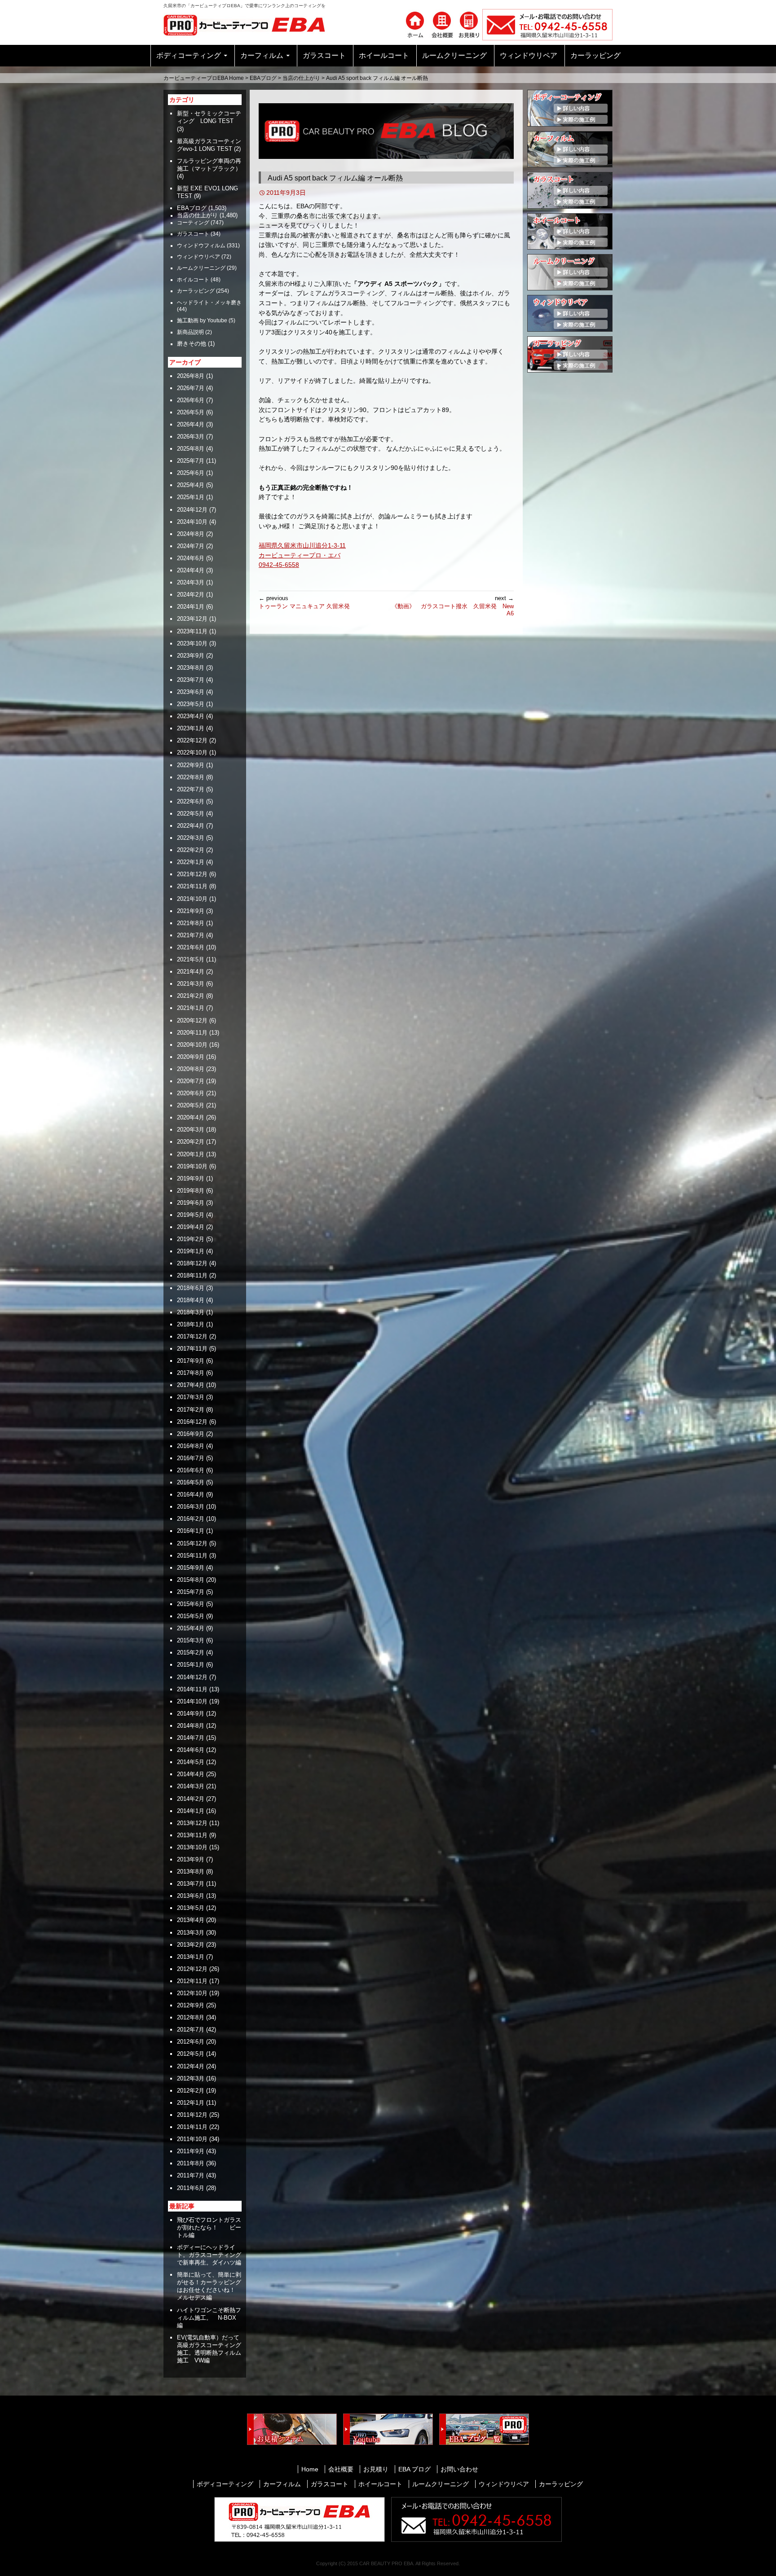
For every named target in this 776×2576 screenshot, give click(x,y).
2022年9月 (191, 765)
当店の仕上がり (301, 78)
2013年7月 (191, 1884)
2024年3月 (191, 582)
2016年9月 (191, 1434)
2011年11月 (192, 2127)
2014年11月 (192, 1689)
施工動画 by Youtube (202, 320)
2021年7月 (191, 935)
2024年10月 (192, 522)
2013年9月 (191, 1859)
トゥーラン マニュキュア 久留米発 (304, 602)
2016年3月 (191, 1507)
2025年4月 (191, 485)
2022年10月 (192, 753)
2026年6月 (191, 400)
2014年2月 (191, 1799)
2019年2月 (191, 1239)
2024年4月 (191, 570)
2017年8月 (191, 1373)
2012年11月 (192, 1981)
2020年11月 (192, 1033)
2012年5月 (191, 2054)
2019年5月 (191, 1215)
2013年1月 (191, 1957)
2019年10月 (192, 1166)
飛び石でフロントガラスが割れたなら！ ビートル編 (209, 2227)
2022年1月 (191, 862)
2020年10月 (192, 1045)
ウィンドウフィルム (201, 246)
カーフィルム (262, 55)
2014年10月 (192, 1701)
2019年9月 (191, 1178)
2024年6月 (191, 558)
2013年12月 (192, 1823)
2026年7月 (191, 388)
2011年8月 (191, 2163)
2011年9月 (191, 2151)
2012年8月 (191, 2017)
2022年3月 (191, 838)
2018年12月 (192, 1263)
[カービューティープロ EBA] (251, 24)
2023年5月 (191, 704)
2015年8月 (191, 1580)
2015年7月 (191, 1592)
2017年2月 (191, 1410)
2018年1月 (191, 1324)
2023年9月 (191, 656)
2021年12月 (192, 874)
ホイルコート (193, 280)
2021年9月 (191, 911)
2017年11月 (192, 1349)
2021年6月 (191, 947)
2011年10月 (192, 2139)
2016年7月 (191, 1458)
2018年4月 (191, 1300)
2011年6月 (191, 2188)
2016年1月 (191, 1531)
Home (310, 2469)
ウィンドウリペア (529, 55)
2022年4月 (191, 826)
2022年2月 (191, 850)
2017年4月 (191, 1385)
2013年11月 (192, 1835)
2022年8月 (191, 777)
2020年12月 (192, 1020)
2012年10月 (192, 1993)
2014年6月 (191, 1750)
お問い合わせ (459, 2469)
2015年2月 (191, 1652)
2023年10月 (192, 643)
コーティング (193, 223)
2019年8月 (191, 1191)
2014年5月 (191, 1762)
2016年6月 (191, 1470)
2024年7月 (191, 546)
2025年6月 (191, 473)
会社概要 (341, 2469)
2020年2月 (191, 1142)
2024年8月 (191, 534)
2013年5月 (191, 1908)
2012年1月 (191, 2103)
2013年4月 (191, 1920)
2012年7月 (191, 2030)
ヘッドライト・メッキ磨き (209, 303)
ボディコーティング (189, 55)
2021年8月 (191, 923)
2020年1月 (191, 1154)
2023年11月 (192, 631)
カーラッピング (595, 55)
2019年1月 (191, 1251)
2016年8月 (191, 1446)
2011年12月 (192, 2115)
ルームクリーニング (454, 55)
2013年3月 (191, 1933)
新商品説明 (190, 332)
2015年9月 (191, 1568)
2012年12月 (192, 1969)
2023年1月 (191, 728)
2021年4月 (191, 972)
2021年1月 (191, 1008)
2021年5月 (191, 959)
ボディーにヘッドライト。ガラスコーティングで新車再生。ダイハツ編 (209, 2255)
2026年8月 (191, 376)
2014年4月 (191, 1774)
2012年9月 (191, 2005)
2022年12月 (192, 740)
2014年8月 (191, 1726)
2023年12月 (192, 619)
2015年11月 (192, 1556)
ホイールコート (384, 55)
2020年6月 (191, 1093)
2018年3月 (191, 1312)
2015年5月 (191, 1616)
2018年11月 (192, 1275)
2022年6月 (191, 801)
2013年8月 (191, 1872)
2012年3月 (191, 2078)
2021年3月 (191, 984)
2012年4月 (191, 2066)
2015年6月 (191, 1604)
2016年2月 (191, 1519)
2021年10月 (192, 899)
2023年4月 (191, 716)
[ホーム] (415, 24)
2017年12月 (192, 1336)
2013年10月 (192, 1847)
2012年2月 (191, 2091)
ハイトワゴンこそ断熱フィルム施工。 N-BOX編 (209, 2318)
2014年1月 (191, 1811)
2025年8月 (191, 449)
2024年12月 (192, 510)
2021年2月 (191, 996)
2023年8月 (191, 668)
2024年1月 (191, 607)
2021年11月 (192, 886)
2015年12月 (192, 1543)
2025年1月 (191, 497)
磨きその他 (192, 344)
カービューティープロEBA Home (204, 78)
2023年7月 (191, 680)
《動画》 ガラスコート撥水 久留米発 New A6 (453, 606)
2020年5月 (191, 1105)
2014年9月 (191, 1714)
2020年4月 (191, 1117)
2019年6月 (191, 1203)
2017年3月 (191, 1397)
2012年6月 (191, 2042)
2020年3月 (191, 1130)
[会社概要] (442, 24)
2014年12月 (192, 1677)
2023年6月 (191, 692)
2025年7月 (191, 461)
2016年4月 (191, 1494)
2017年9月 (191, 1361)
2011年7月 (191, 2175)
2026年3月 (191, 437)
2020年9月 (191, 1057)
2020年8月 (191, 1069)
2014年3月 (191, 1786)
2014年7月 (191, 1738)
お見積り (376, 2469)
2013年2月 (191, 1945)
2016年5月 (191, 1482)
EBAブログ (263, 78)
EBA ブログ (414, 2469)
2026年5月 (191, 412)
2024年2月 (191, 595)
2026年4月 (191, 424)
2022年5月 (191, 814)
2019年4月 (191, 1227)
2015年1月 (191, 1665)
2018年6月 (191, 1288)
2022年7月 (191, 789)
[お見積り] (469, 24)
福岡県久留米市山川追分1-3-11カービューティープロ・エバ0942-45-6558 (302, 555)
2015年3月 (191, 1640)
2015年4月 (191, 1628)
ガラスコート (324, 55)
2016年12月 (192, 1422)
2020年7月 (191, 1081)
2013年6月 (191, 1896)
